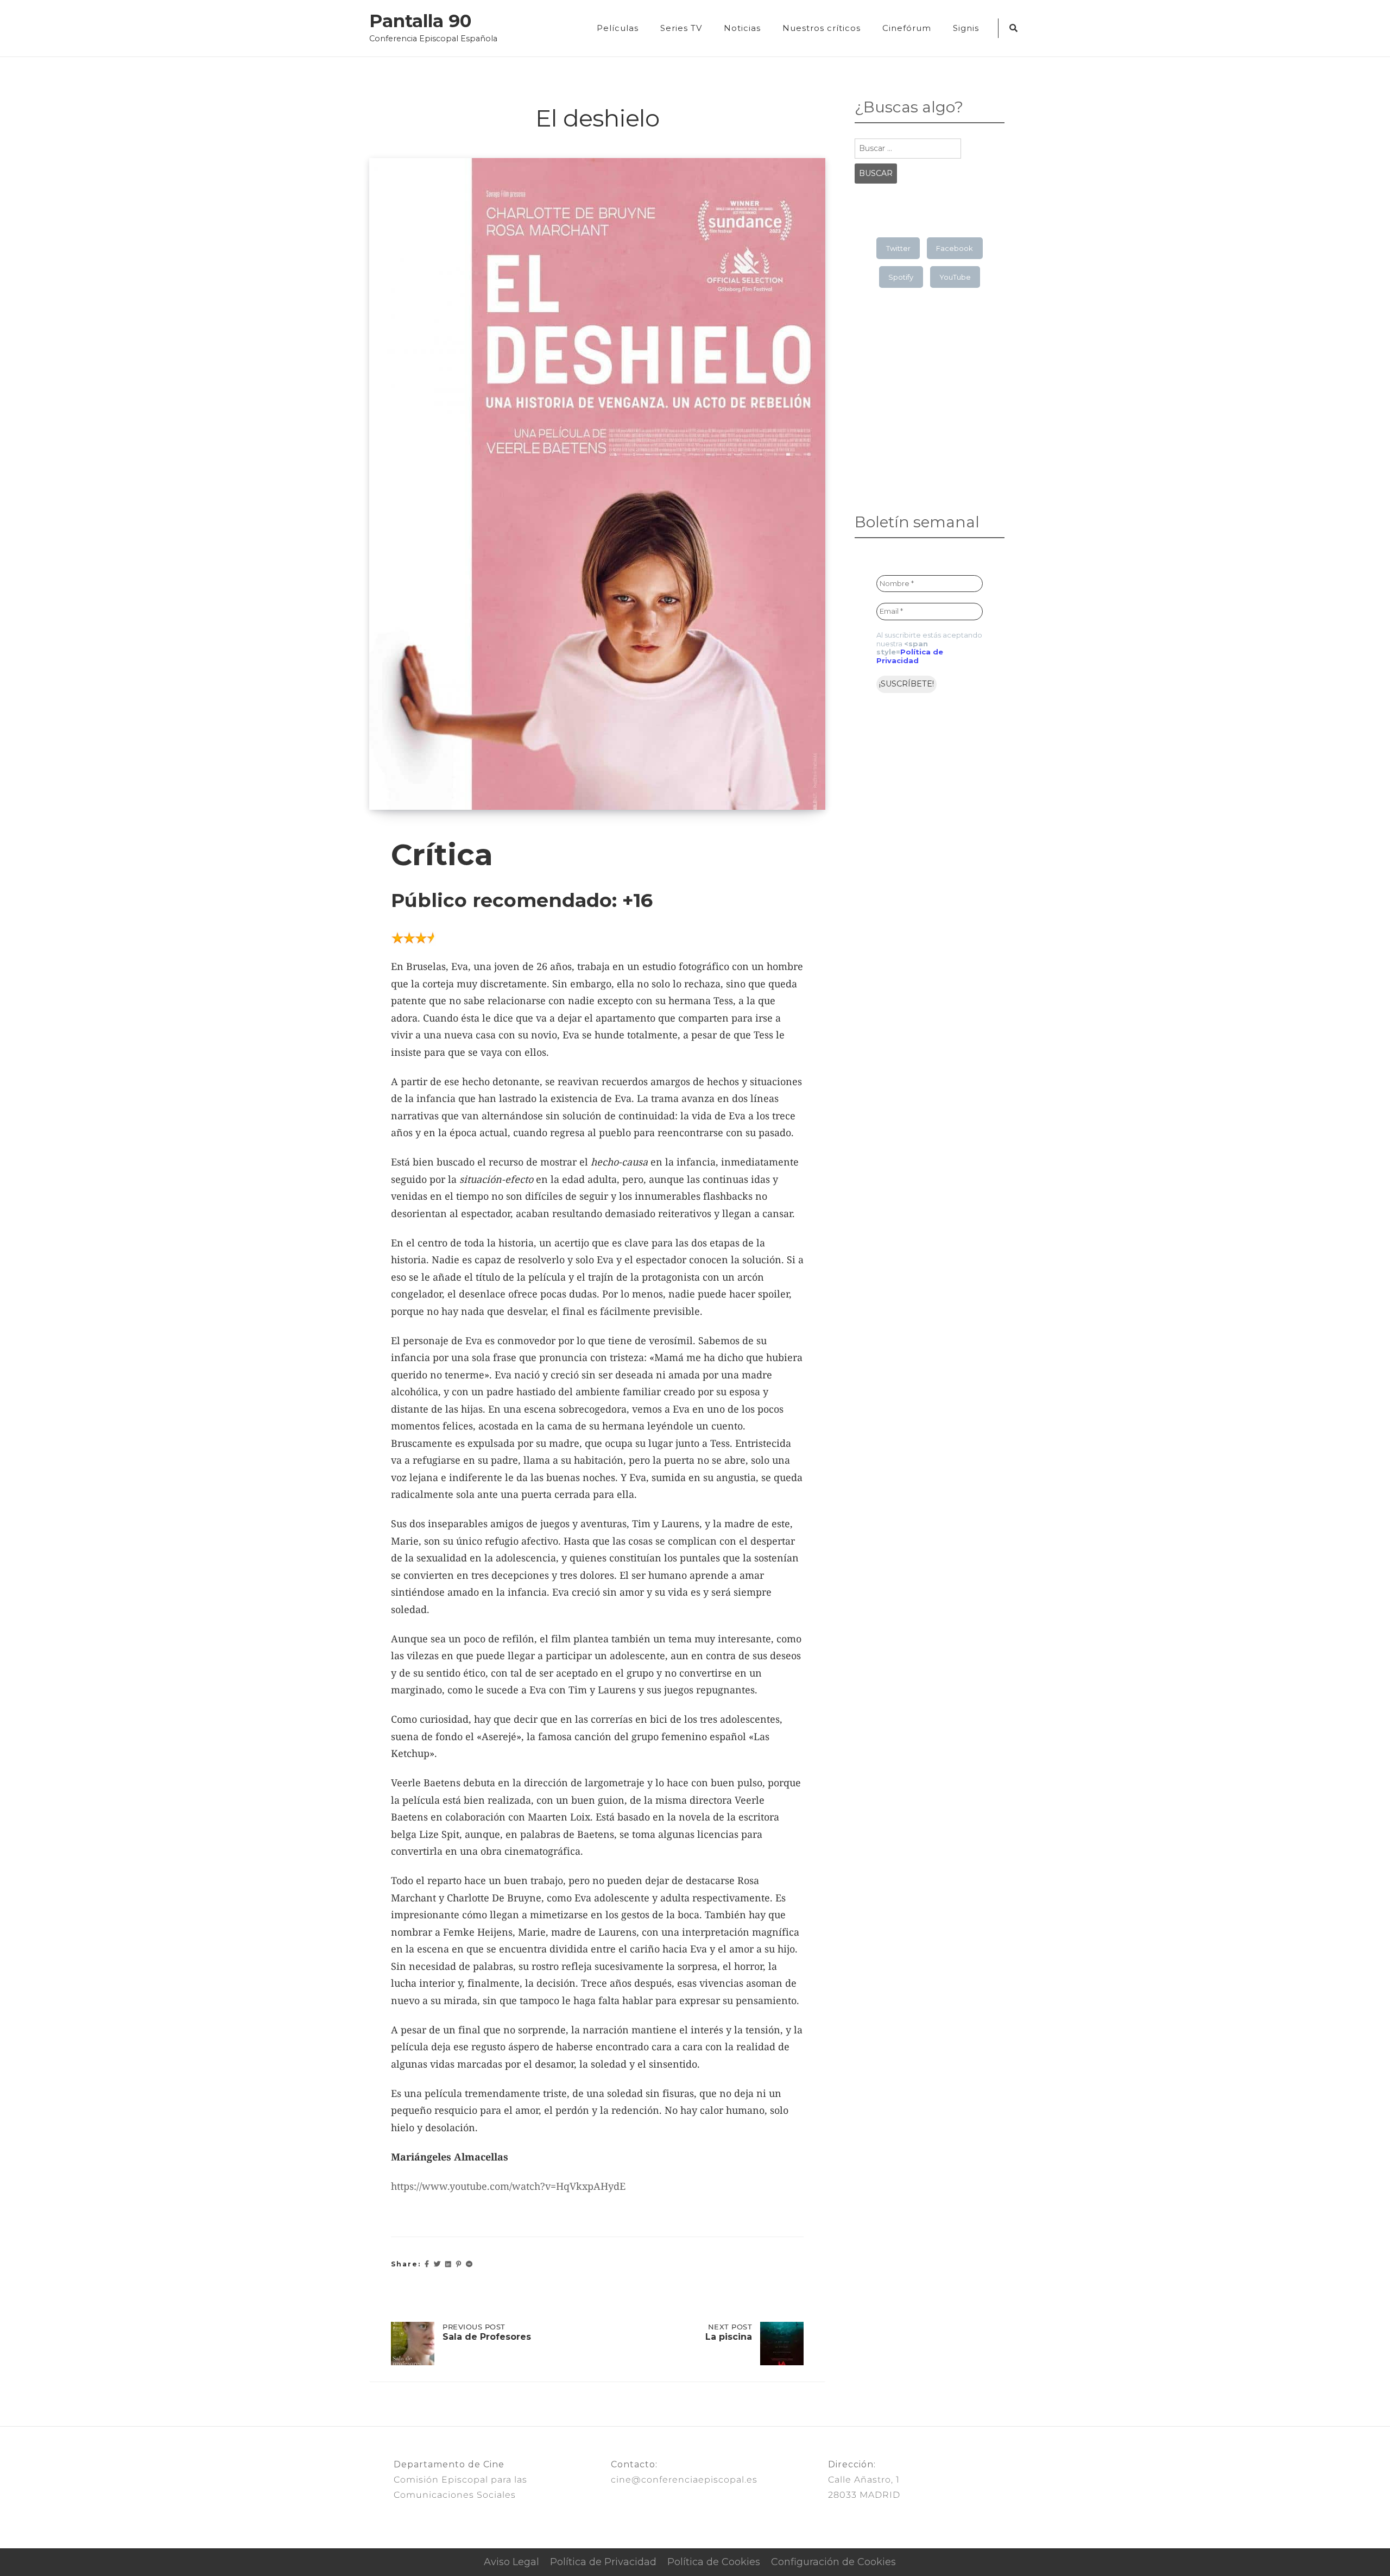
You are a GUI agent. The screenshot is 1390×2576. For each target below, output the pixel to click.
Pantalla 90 (420, 21)
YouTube (955, 277)
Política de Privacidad (910, 656)
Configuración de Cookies (833, 2562)
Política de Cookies (714, 2562)
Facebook (955, 248)
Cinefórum (907, 28)
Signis (966, 28)
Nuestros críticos (822, 28)
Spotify (901, 277)
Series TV (681, 28)
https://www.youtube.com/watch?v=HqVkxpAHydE (508, 2186)
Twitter (898, 248)
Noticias (742, 28)
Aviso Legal (511, 2562)
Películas (618, 28)
